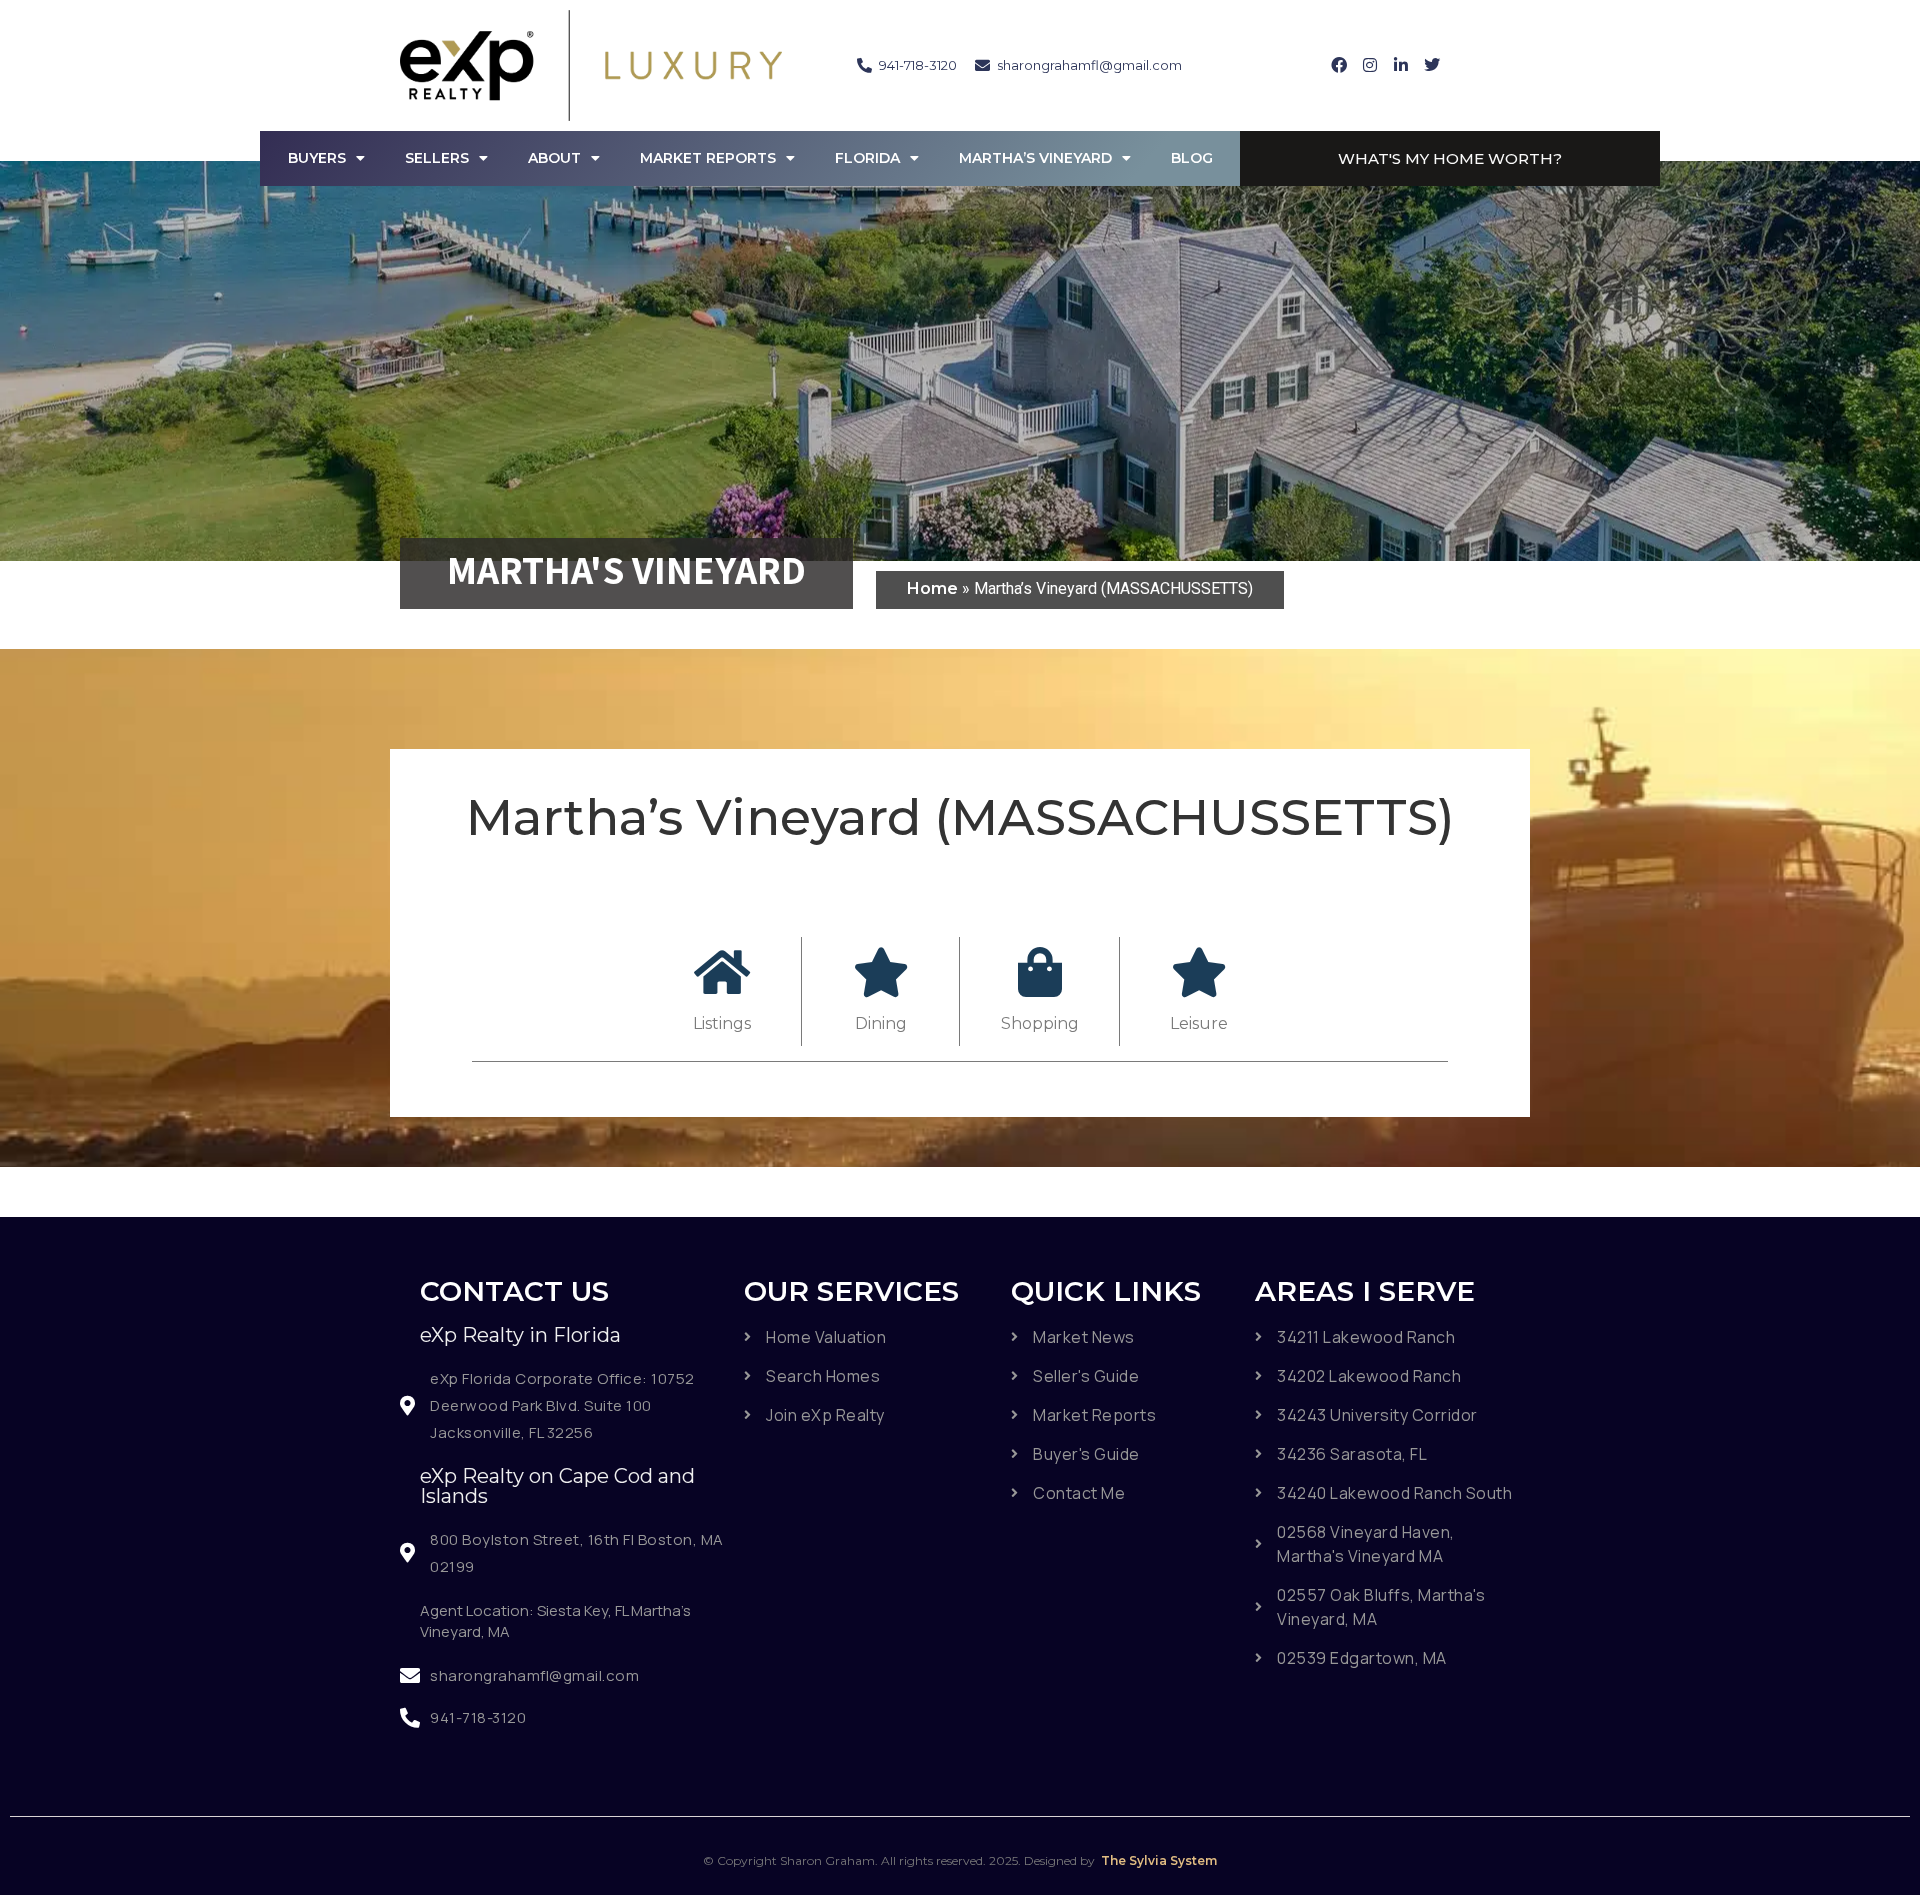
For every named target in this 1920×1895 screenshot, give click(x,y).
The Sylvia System (1157, 1860)
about (554, 158)
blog (1192, 158)
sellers (437, 158)
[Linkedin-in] (1401, 65)
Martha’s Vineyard (1035, 158)
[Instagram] (1370, 65)
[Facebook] (1339, 65)
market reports (708, 158)
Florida (867, 158)
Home (934, 588)
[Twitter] (1432, 65)
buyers (317, 158)
